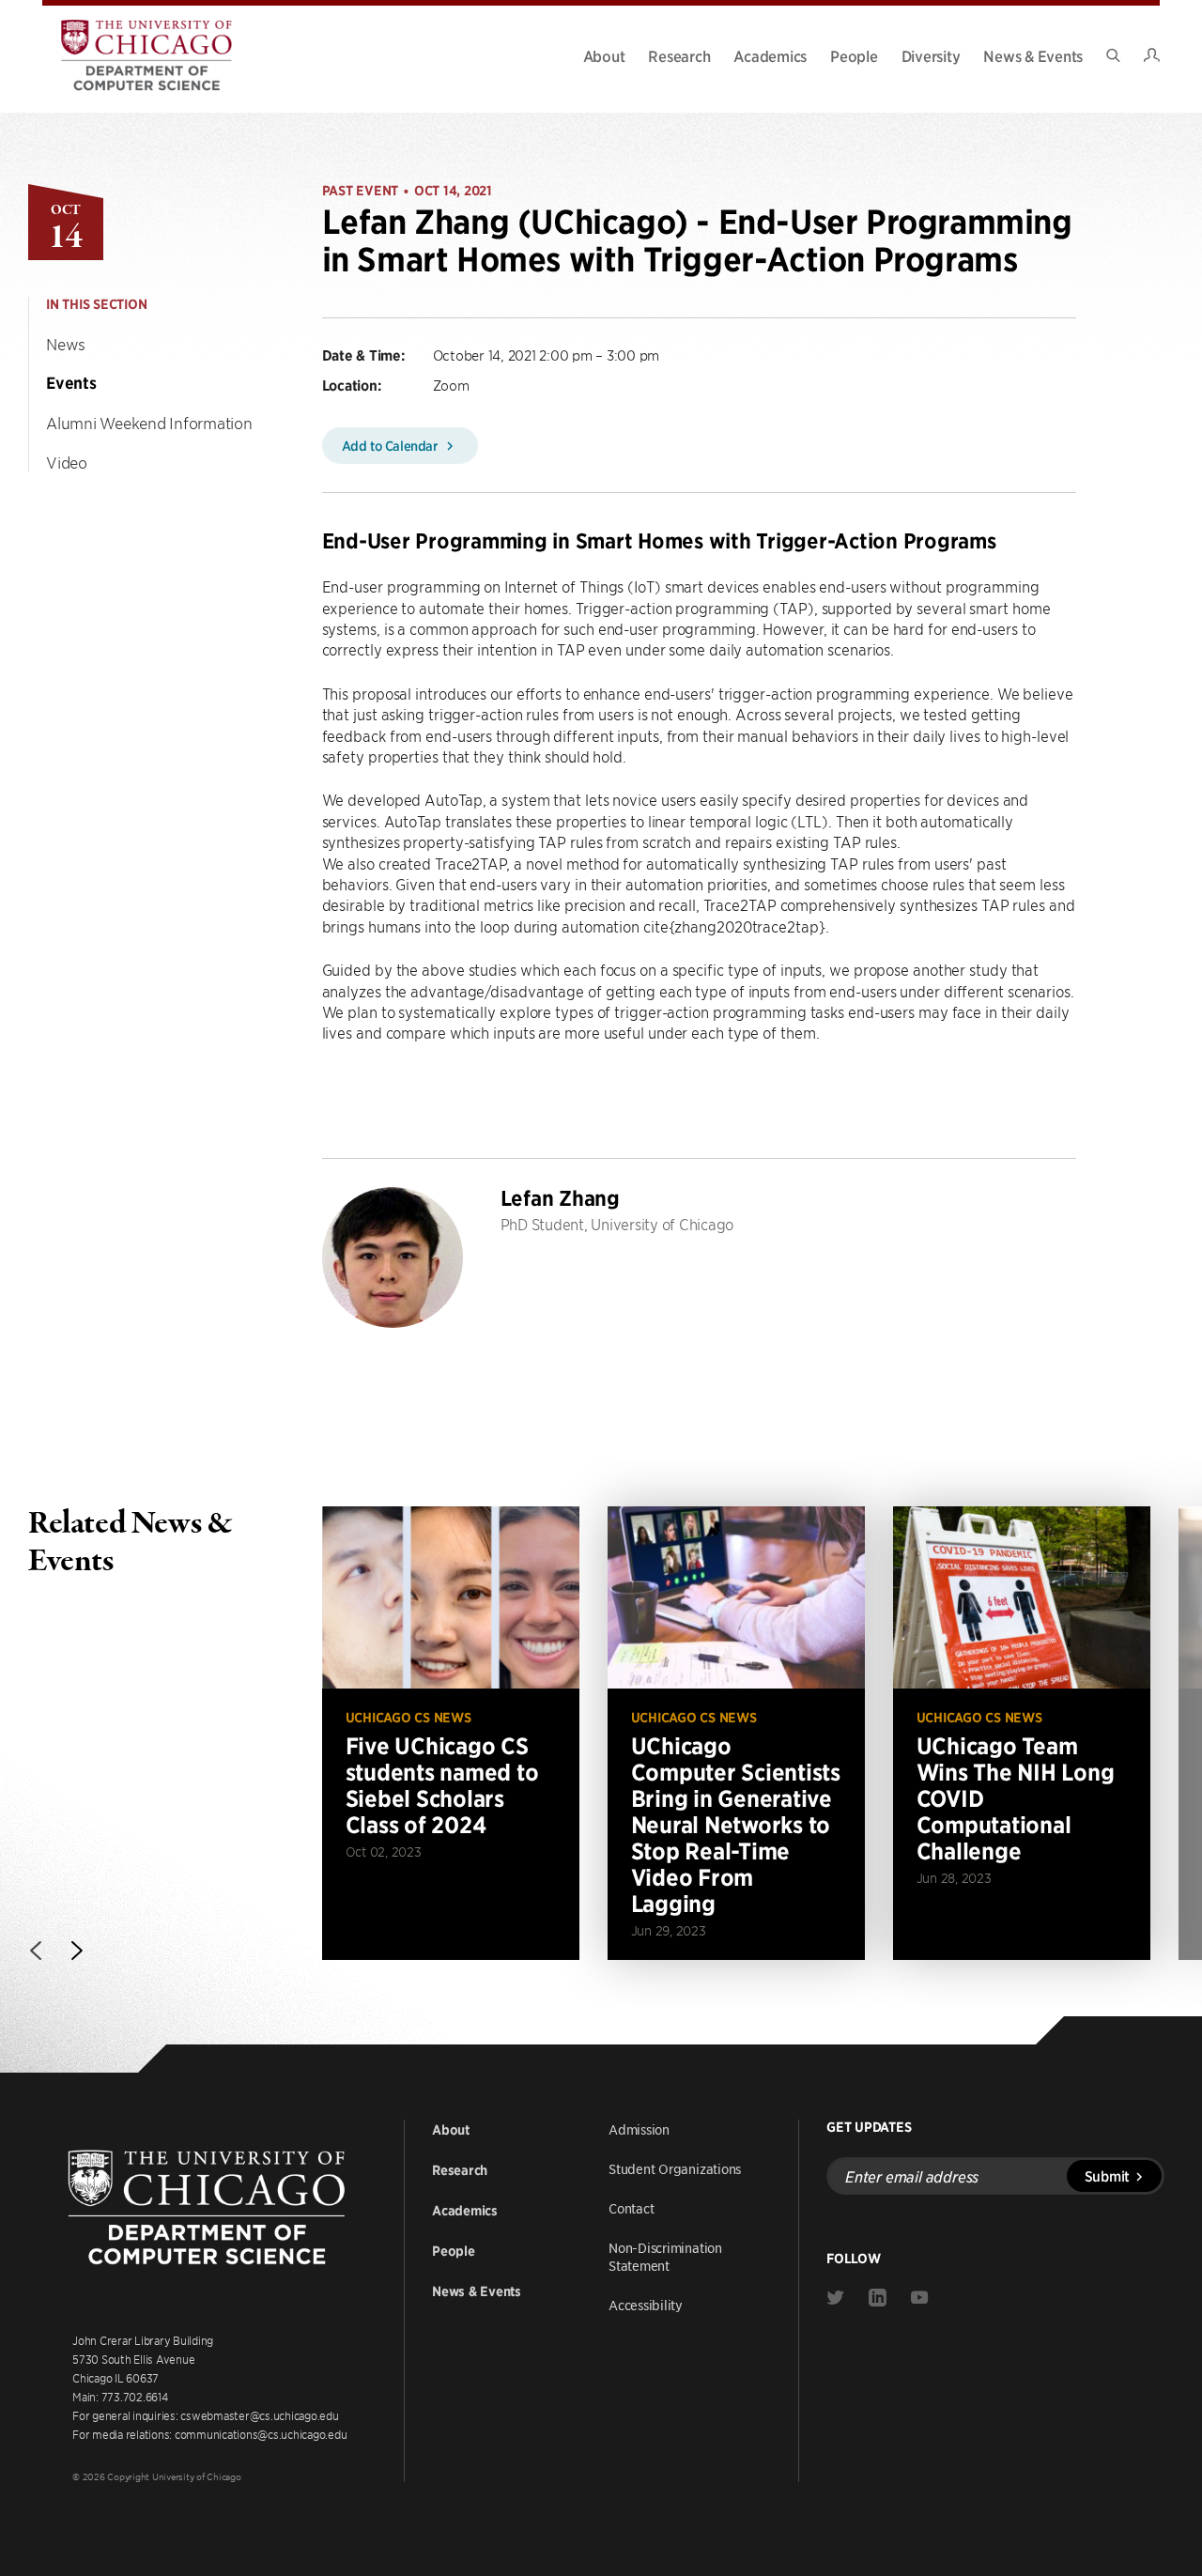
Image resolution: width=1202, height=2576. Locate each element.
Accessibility (646, 2305)
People (854, 55)
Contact (631, 2208)
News (66, 344)
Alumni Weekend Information (149, 423)
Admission (639, 2129)
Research (679, 55)
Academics (770, 55)
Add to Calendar (392, 445)
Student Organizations (675, 2168)
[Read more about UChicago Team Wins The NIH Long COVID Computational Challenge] (1022, 1733)
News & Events (1033, 55)
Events (71, 383)
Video (67, 462)
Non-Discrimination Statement (665, 2256)
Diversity (931, 55)
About (604, 55)
